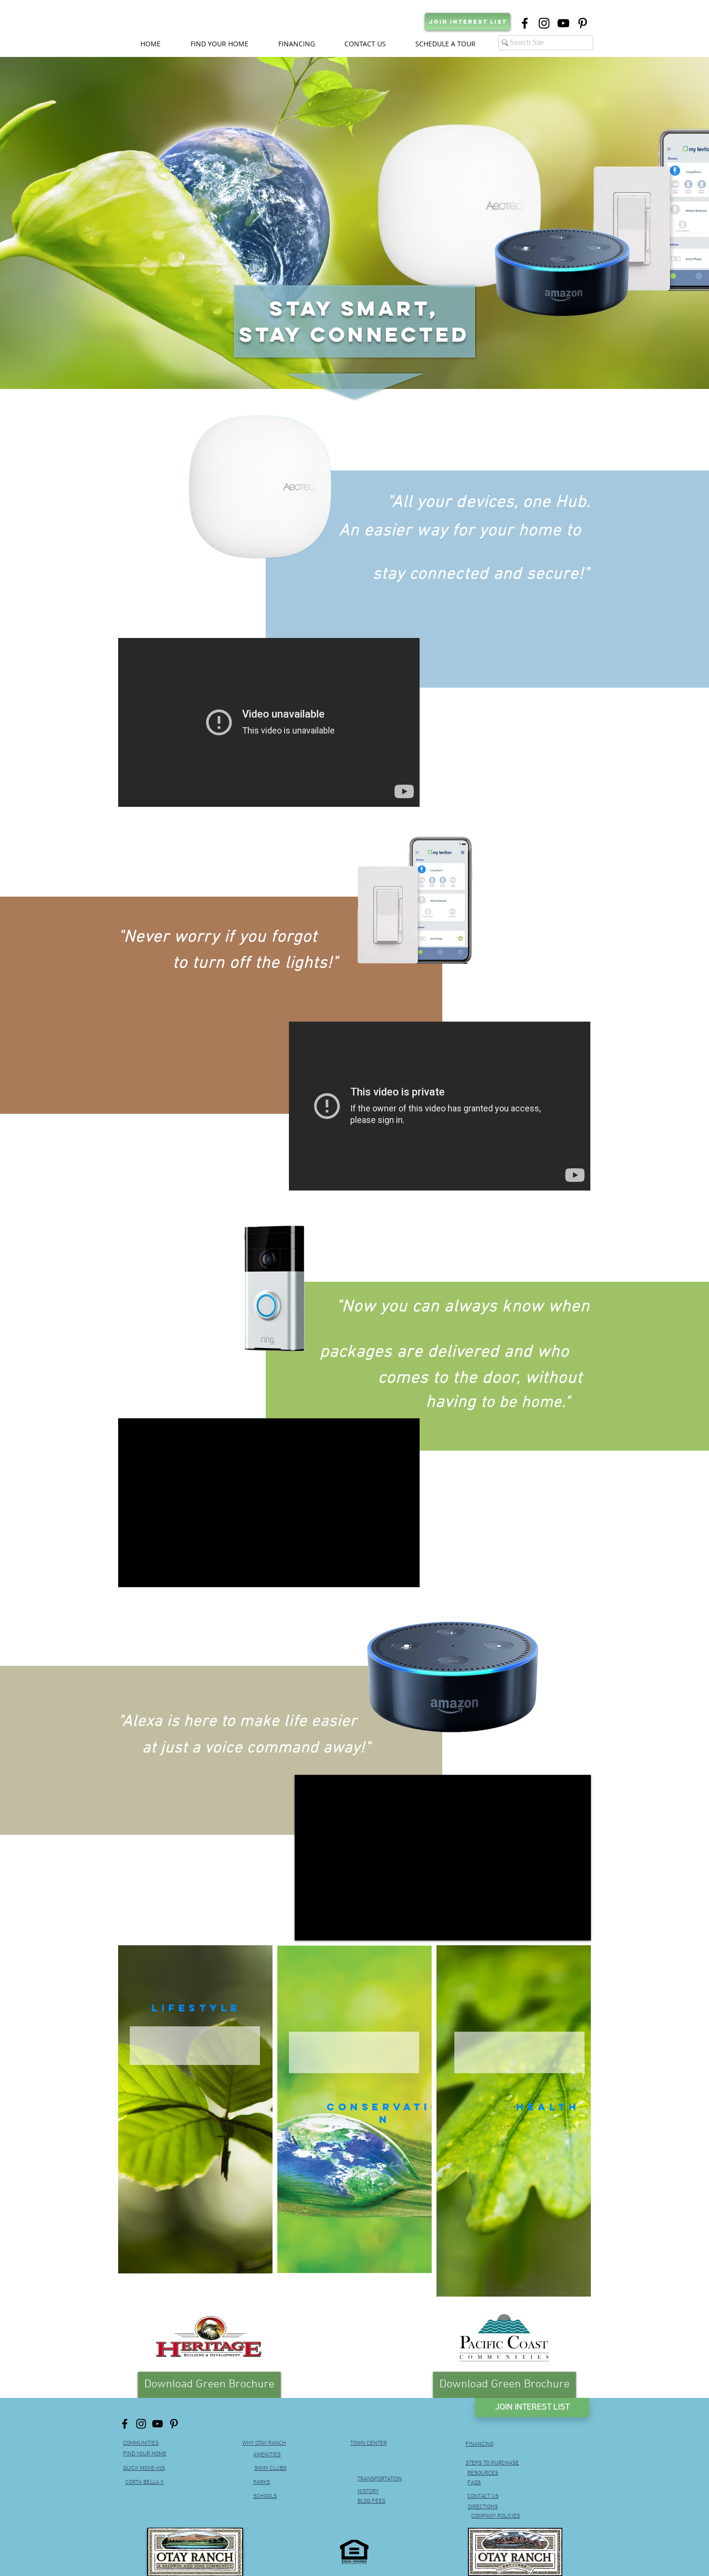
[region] (195, 2109)
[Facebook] (525, 23)
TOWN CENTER (368, 2443)
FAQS (474, 2483)
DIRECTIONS (483, 2507)
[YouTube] (157, 2424)
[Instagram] (141, 2424)
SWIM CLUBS (270, 2468)
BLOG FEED (371, 2501)
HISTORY (368, 2492)
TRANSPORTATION (380, 2479)
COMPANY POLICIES (496, 2516)
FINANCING (479, 2444)
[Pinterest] (174, 2424)
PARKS (262, 2482)
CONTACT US (483, 2496)
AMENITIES (267, 2455)
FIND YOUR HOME (145, 2454)
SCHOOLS (265, 2496)
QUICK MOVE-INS (144, 2468)
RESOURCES (483, 2473)
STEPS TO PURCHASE (492, 2463)
